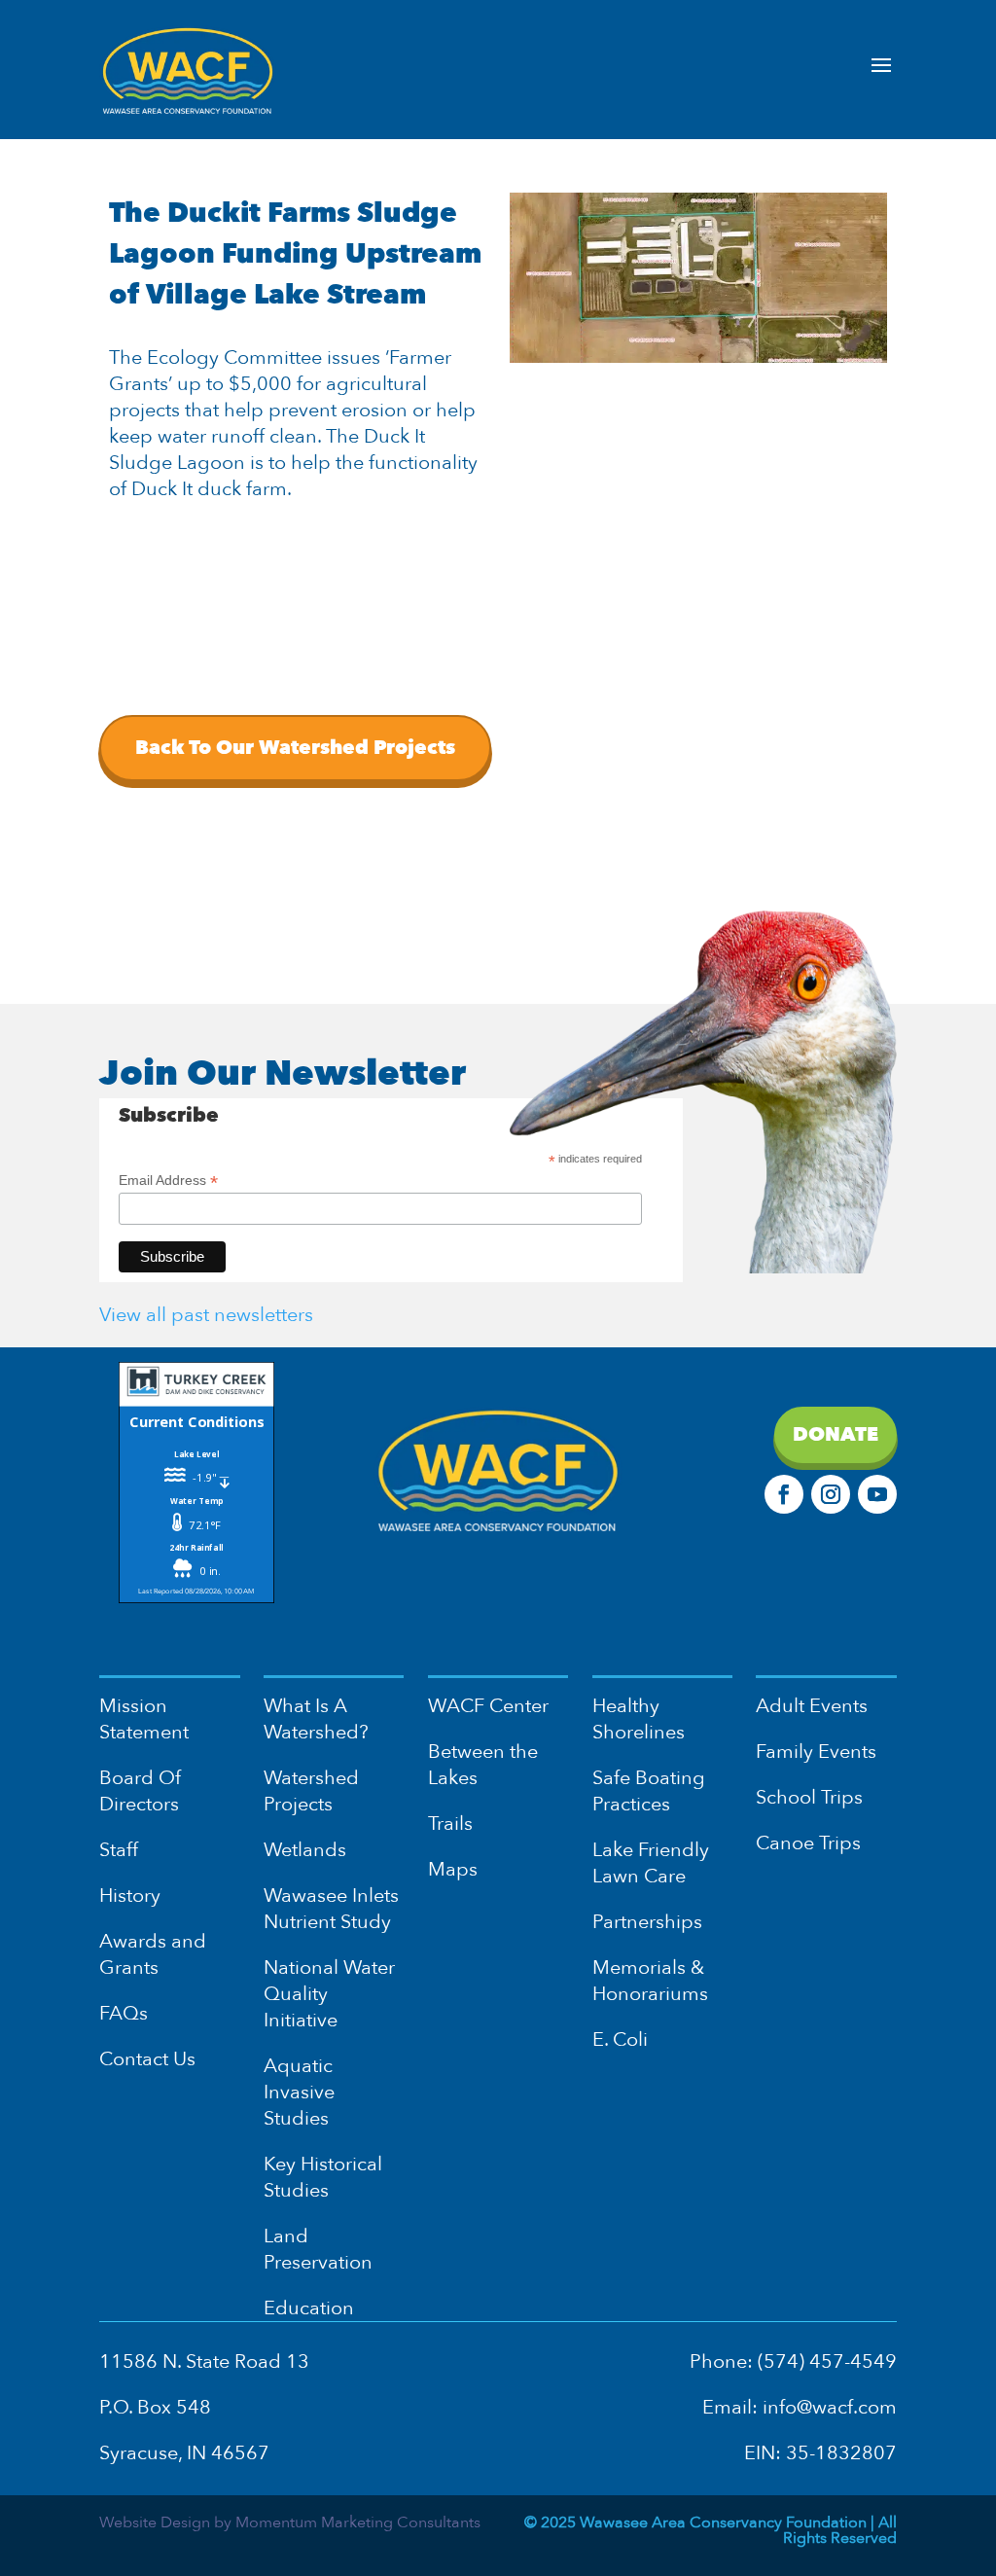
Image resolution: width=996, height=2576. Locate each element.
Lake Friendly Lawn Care (651, 1863)
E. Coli (620, 2039)
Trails (450, 1824)
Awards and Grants (153, 1954)
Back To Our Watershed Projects (295, 748)
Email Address (168, 1181)
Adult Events (812, 1706)
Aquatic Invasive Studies (299, 2092)
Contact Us (147, 2059)
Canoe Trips (808, 1843)
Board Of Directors (140, 1791)
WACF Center (488, 1706)
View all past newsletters (206, 1315)
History (130, 1896)
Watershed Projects (311, 1791)
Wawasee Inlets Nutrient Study (331, 1909)
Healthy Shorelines (639, 1719)
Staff (119, 1850)
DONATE (836, 1434)
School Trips (809, 1797)
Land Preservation (318, 2249)
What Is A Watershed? (316, 1719)
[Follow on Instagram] (831, 1494)
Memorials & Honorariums (650, 1981)
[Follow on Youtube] (877, 1494)
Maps (453, 1869)
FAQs (124, 2013)
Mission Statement (144, 1719)
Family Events (816, 1752)
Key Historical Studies (323, 2177)
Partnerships (647, 1922)
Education (309, 2308)
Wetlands (305, 1850)
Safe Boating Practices (649, 1791)
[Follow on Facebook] (784, 1494)
